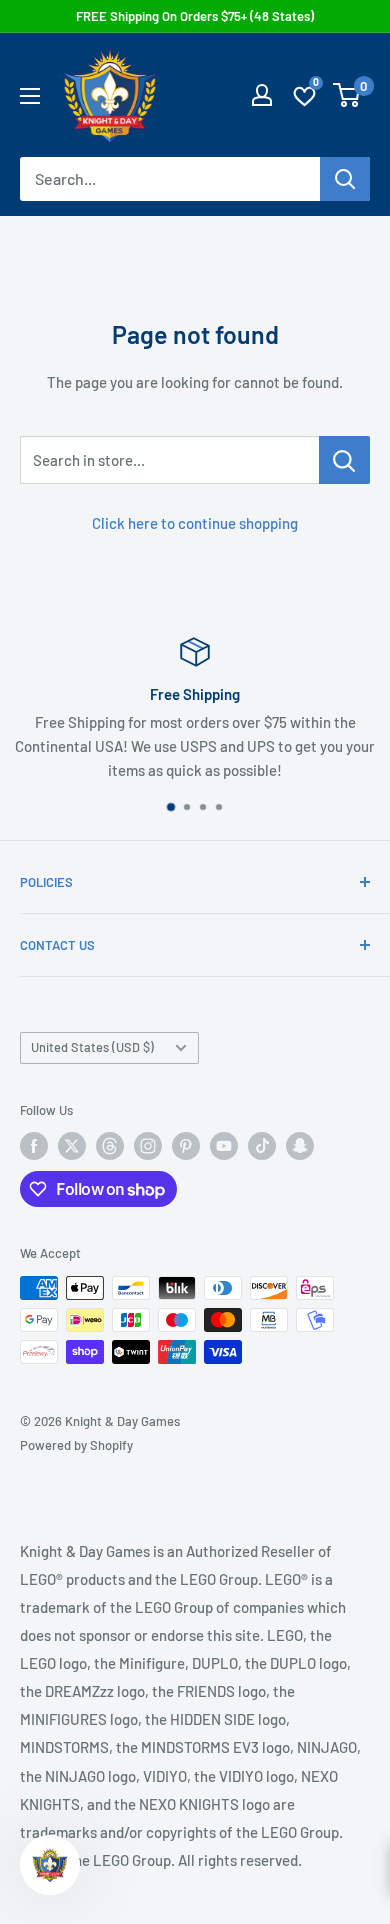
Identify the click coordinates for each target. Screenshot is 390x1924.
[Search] (345, 179)
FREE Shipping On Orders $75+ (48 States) (195, 16)
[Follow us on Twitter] (72, 1146)
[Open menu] (30, 96)
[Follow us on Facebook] (34, 1146)
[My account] (262, 95)
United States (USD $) (92, 1047)
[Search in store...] (344, 460)
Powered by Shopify (76, 1445)
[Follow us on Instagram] (148, 1146)
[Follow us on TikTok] (262, 1146)
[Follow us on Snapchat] (300, 1146)
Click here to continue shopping (195, 523)
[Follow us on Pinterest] (186, 1146)
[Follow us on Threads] (110, 1146)
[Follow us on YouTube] (224, 1146)
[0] (347, 95)
